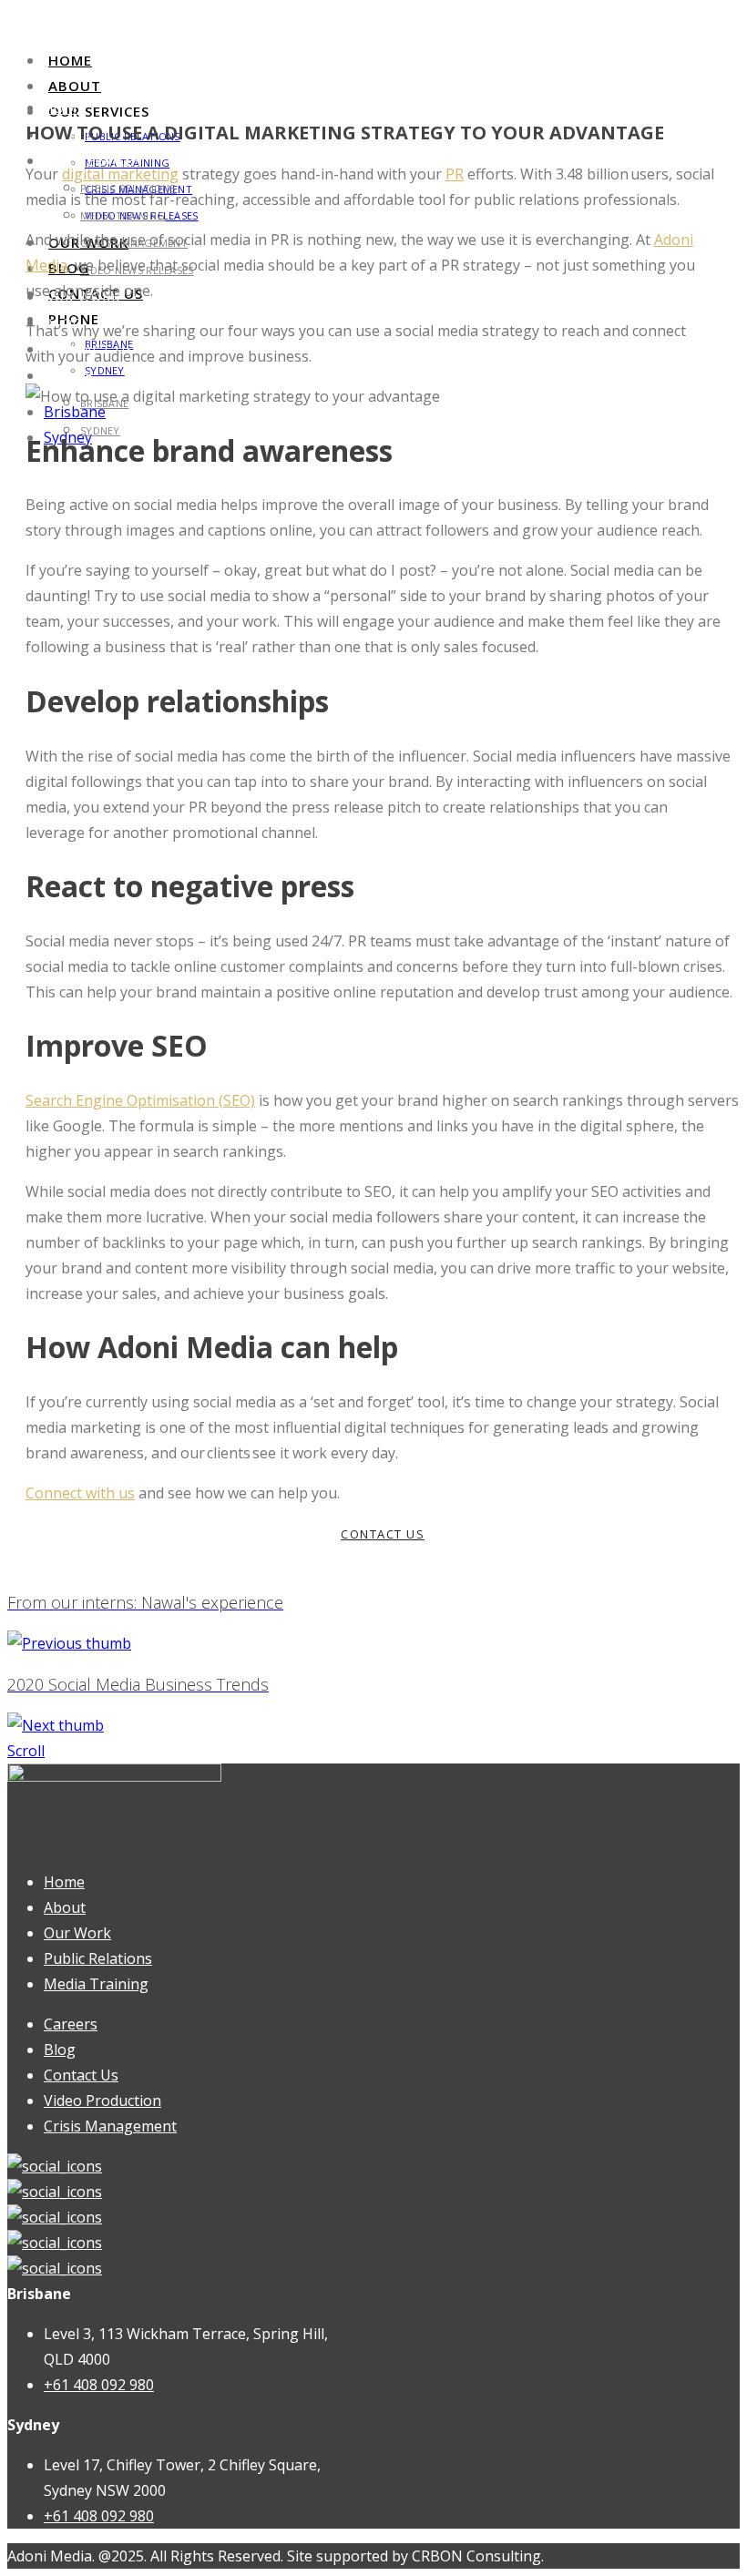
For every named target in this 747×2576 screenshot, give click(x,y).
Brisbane (75, 412)
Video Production (102, 2101)
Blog (60, 2050)
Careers (71, 2024)
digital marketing (120, 174)
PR (455, 174)
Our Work (77, 1933)
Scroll (26, 1751)
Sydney (105, 370)
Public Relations (98, 1958)
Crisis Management (110, 2126)
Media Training (123, 215)
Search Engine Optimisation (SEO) (140, 1100)
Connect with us (80, 1493)
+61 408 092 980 (99, 2385)
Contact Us (81, 2075)
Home (70, 60)
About (75, 86)
